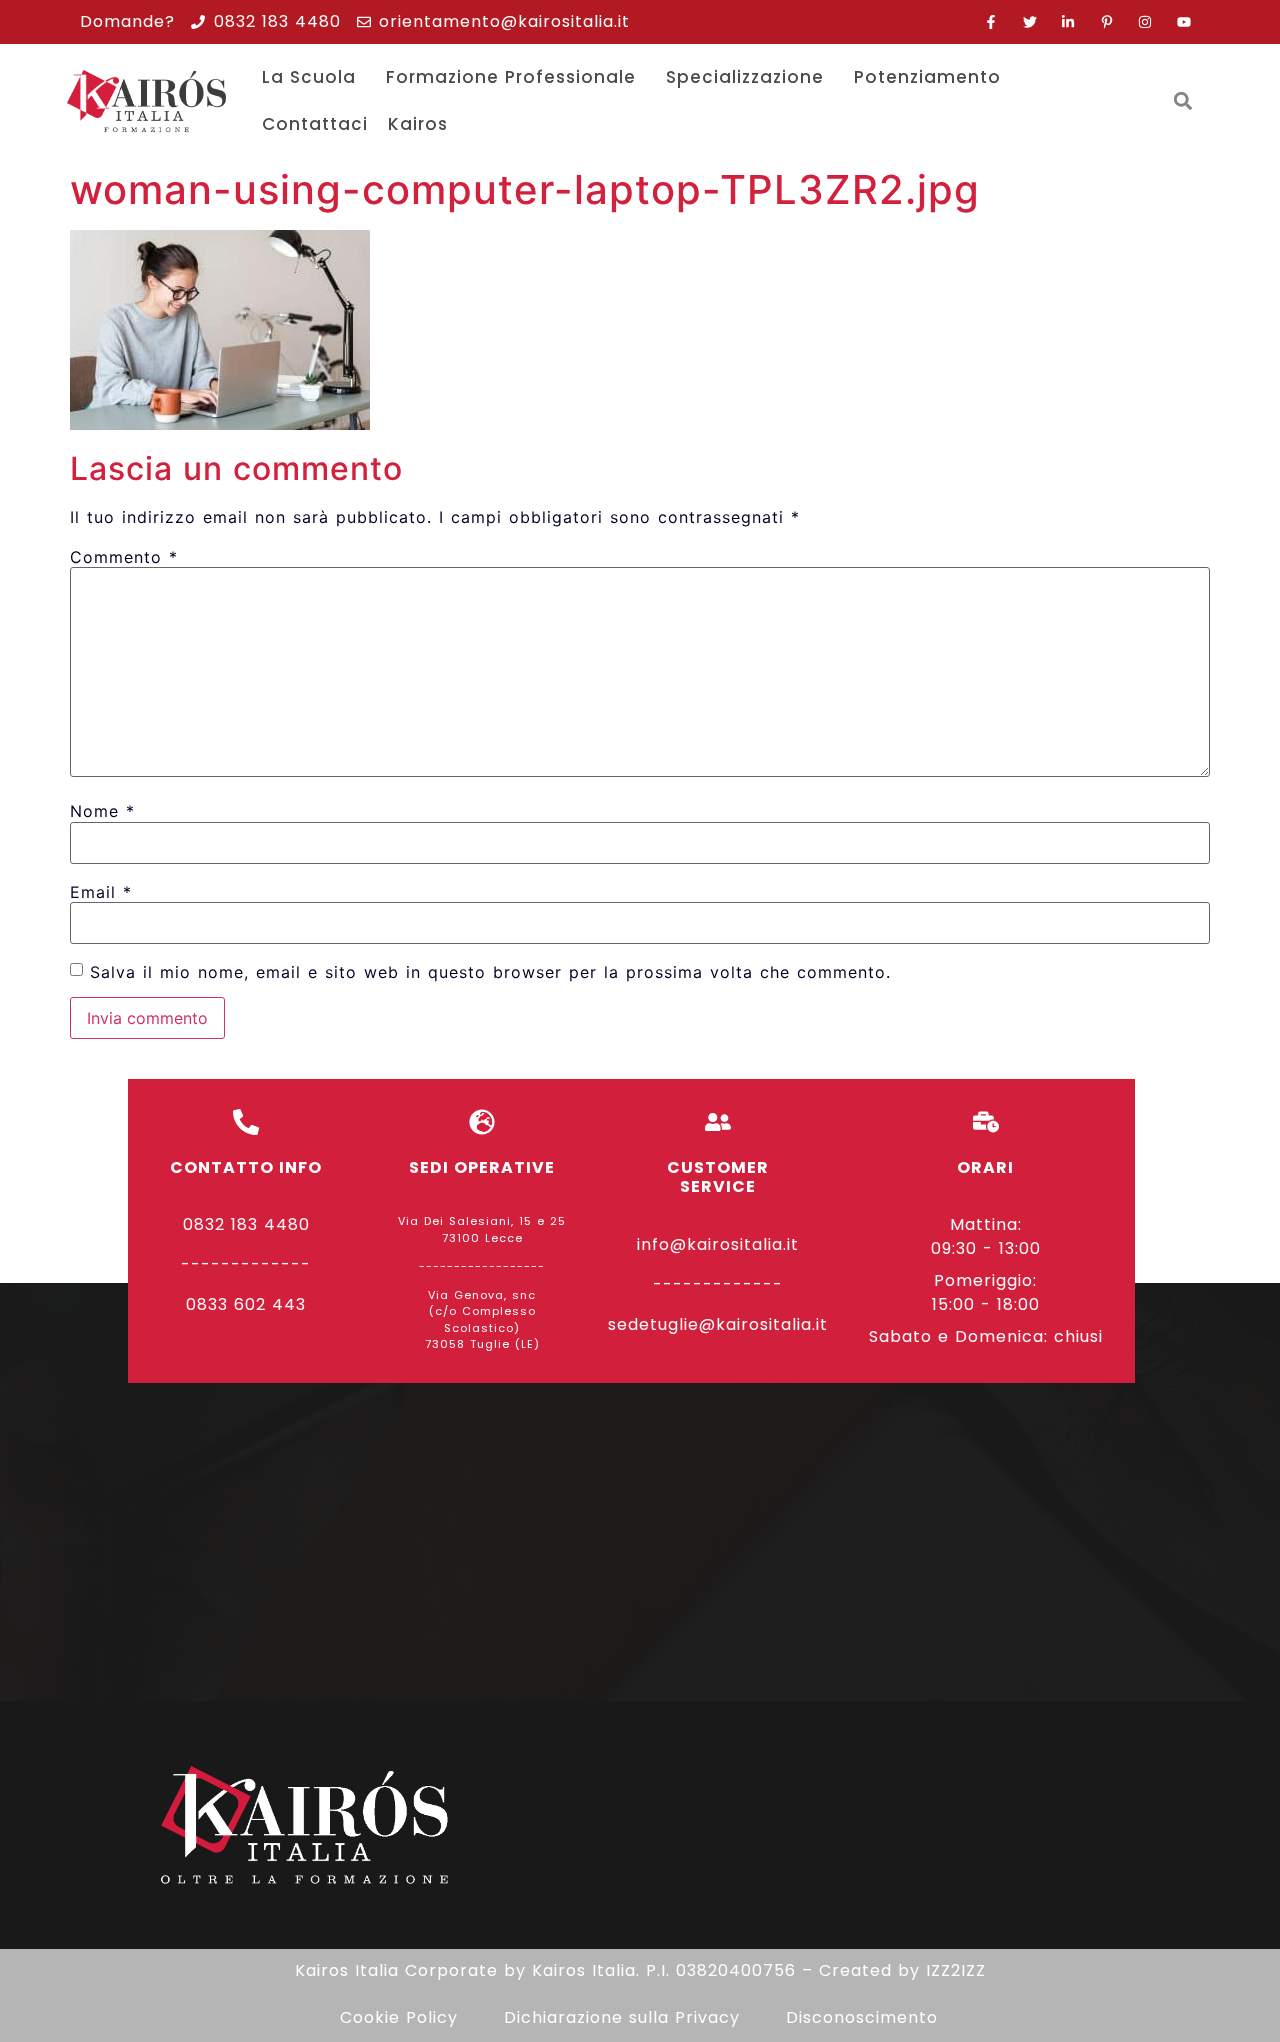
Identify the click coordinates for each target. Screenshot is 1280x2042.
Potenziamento (927, 77)
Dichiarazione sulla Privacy (622, 2017)
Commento (124, 557)
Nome (102, 811)
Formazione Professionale (511, 77)
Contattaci (315, 124)
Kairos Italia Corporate (396, 1970)
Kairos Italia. (586, 1970)
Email (101, 892)
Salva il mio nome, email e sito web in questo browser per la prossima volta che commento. (490, 972)
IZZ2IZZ (956, 1970)
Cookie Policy (399, 2017)
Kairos (418, 124)
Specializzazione (745, 77)
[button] (1183, 101)
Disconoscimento (862, 2017)
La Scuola (309, 77)
